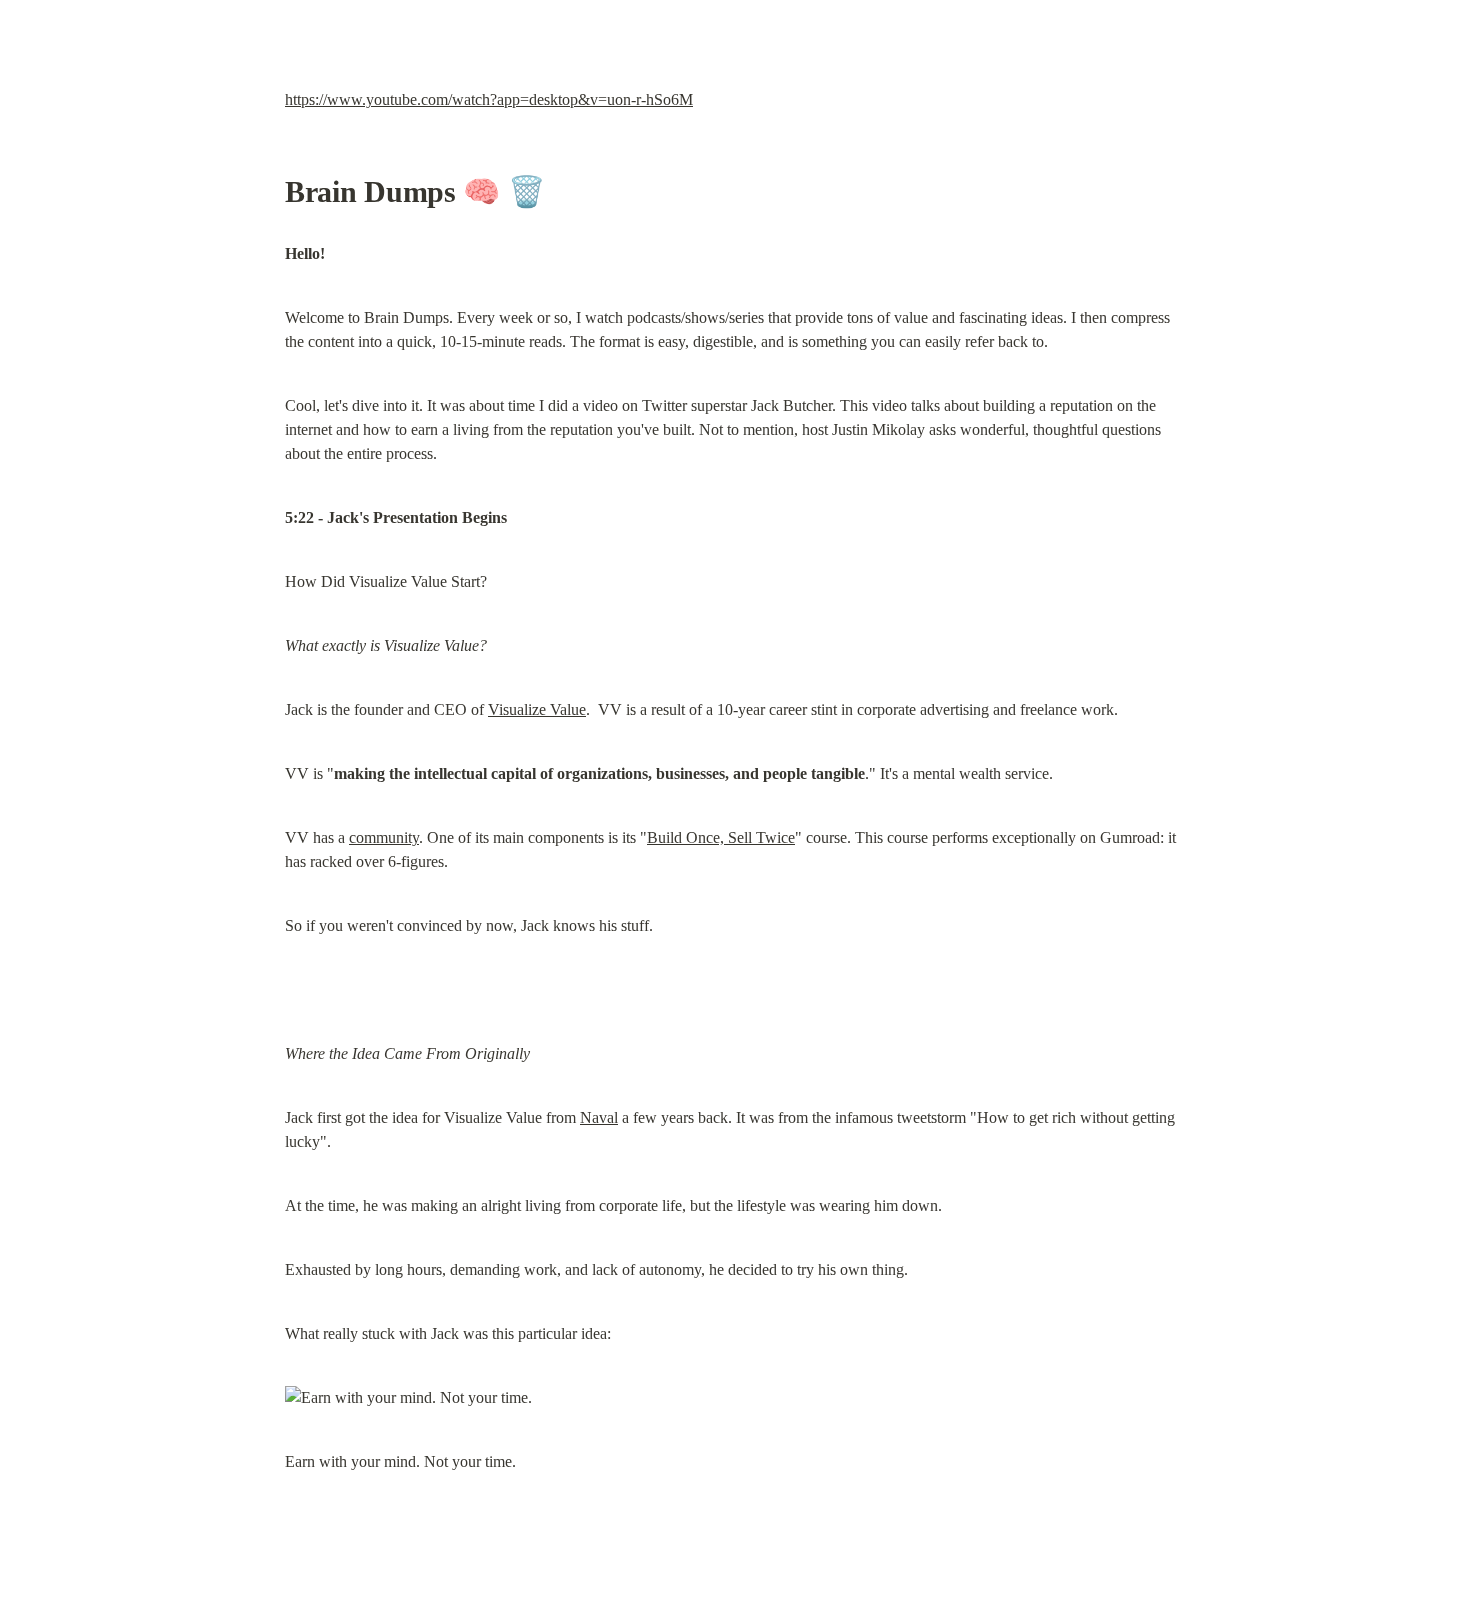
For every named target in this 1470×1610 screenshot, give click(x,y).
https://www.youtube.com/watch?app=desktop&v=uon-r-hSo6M (489, 99)
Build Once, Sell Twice (721, 837)
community (384, 837)
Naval (599, 1117)
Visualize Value (537, 709)
